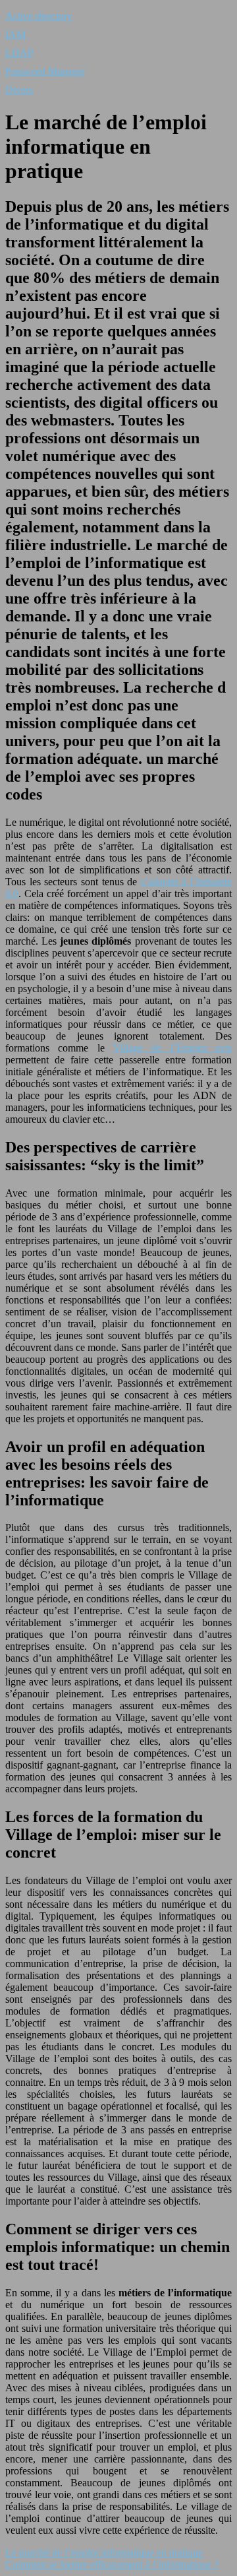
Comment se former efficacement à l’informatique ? (112, 2564)
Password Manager (45, 72)
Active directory (39, 16)
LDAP (19, 53)
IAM (15, 35)
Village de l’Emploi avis (172, 1048)
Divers (19, 90)
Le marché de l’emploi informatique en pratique (104, 2553)
